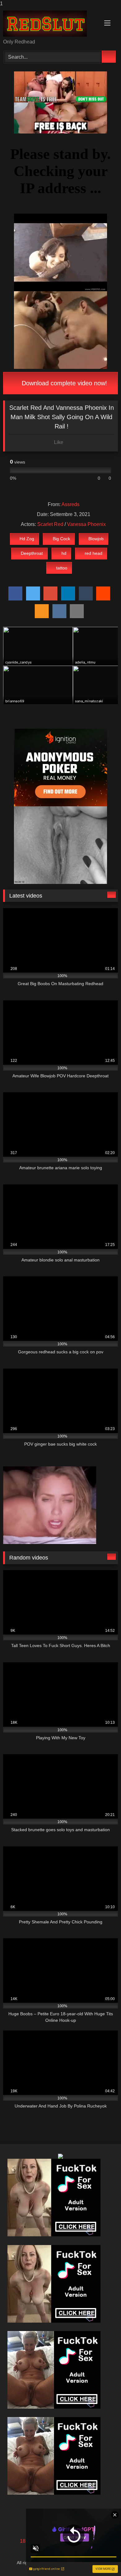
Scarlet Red (50, 524)
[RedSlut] (50, 24)
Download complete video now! (63, 383)
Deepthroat (32, 553)
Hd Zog (27, 539)
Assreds (70, 504)
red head (94, 553)
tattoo (62, 568)
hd (64, 553)
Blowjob (96, 539)
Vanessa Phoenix (86, 524)
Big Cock (61, 539)
